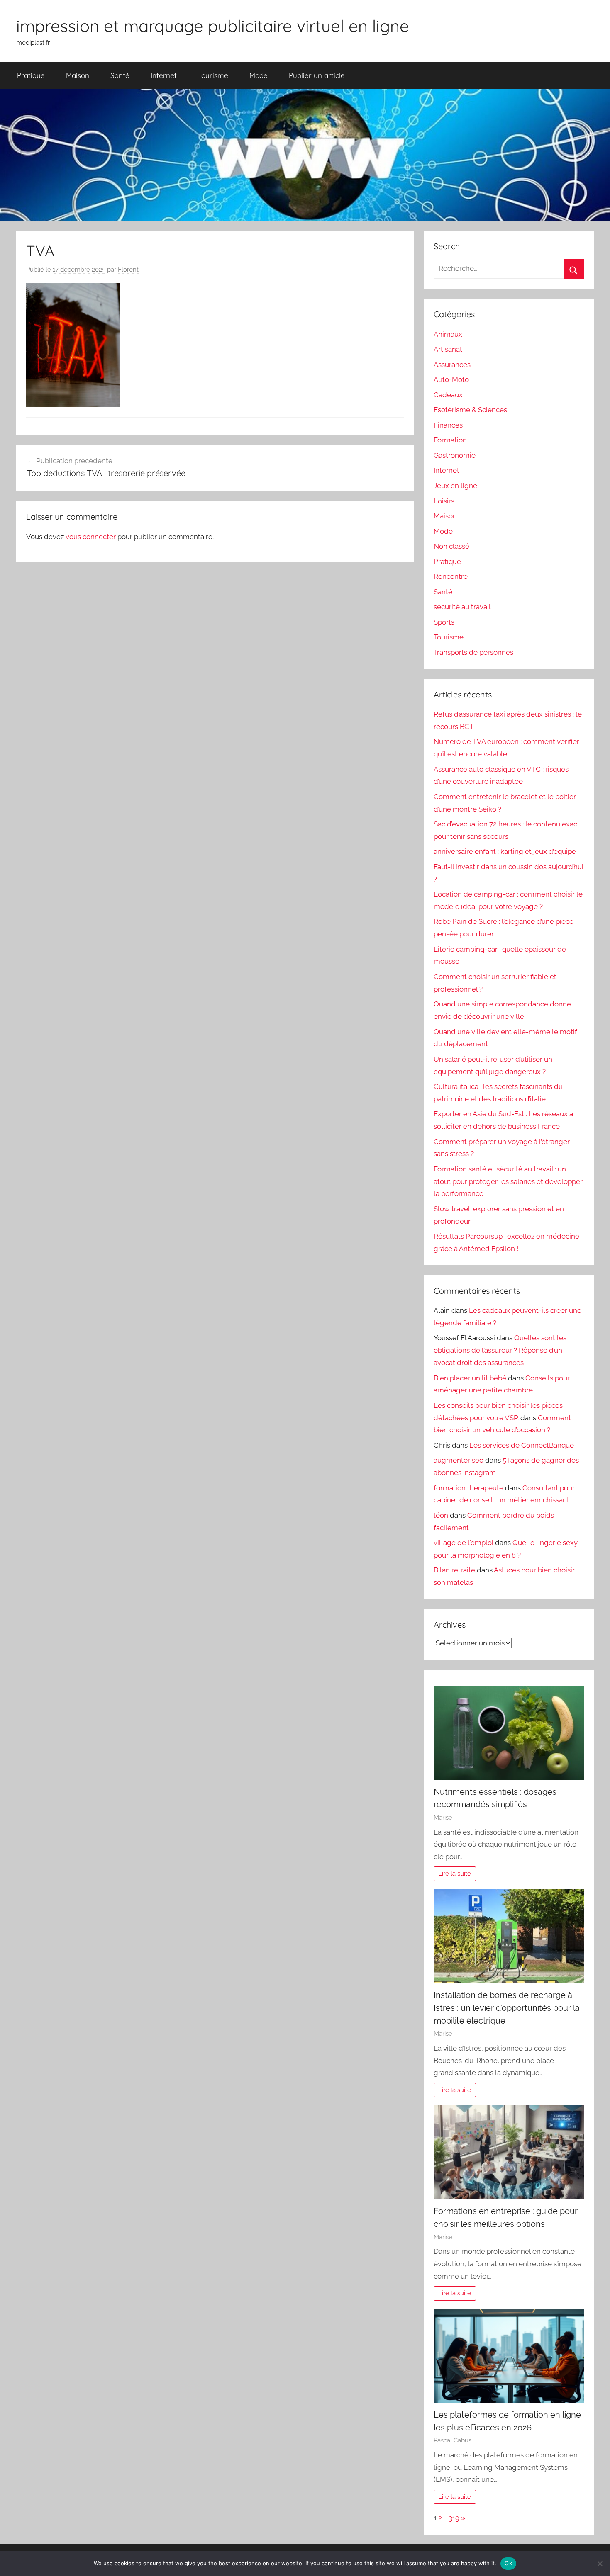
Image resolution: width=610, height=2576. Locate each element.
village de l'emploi (464, 1543)
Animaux (448, 334)
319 (454, 2518)
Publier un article (317, 75)
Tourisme (213, 75)
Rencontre (451, 576)
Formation (450, 440)
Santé (120, 75)
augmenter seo (459, 1460)
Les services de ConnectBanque (522, 1445)
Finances (448, 425)
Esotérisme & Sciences (470, 410)
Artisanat (448, 349)
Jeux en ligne (455, 486)
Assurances (452, 365)
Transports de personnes (473, 652)
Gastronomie (455, 455)
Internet (164, 75)
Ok (508, 2563)
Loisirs (444, 501)
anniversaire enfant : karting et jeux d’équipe (505, 851)
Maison (78, 75)
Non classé (451, 546)
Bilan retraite (454, 1570)
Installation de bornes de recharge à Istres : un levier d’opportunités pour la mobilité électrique (507, 2008)
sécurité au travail (462, 607)
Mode (259, 75)
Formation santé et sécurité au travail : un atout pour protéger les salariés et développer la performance (508, 1181)
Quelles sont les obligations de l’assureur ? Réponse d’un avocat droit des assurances (500, 1350)
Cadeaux (448, 395)
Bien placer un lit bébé (470, 1378)
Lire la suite (455, 1874)
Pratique (31, 75)
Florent (128, 270)
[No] (600, 2564)
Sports (444, 622)
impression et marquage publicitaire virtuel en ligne (213, 26)
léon (441, 1515)
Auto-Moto (451, 379)
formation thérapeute (468, 1488)
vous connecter (91, 537)
